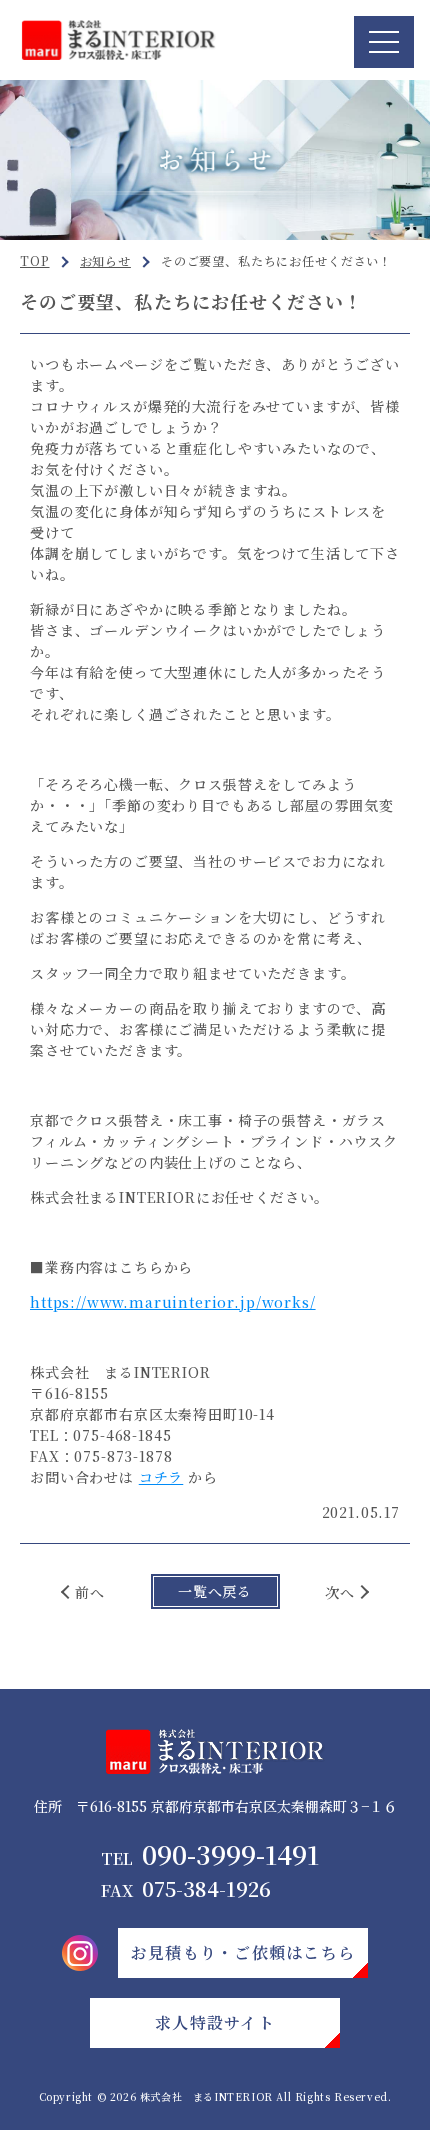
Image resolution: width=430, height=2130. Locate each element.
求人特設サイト (215, 2022)
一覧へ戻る (215, 1591)
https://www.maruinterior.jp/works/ (173, 1302)
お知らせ (105, 260)
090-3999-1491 (210, 1854)
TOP (35, 260)
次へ (340, 1592)
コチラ (161, 1477)
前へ (90, 1592)
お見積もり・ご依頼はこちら (243, 1952)
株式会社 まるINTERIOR (206, 2096)
